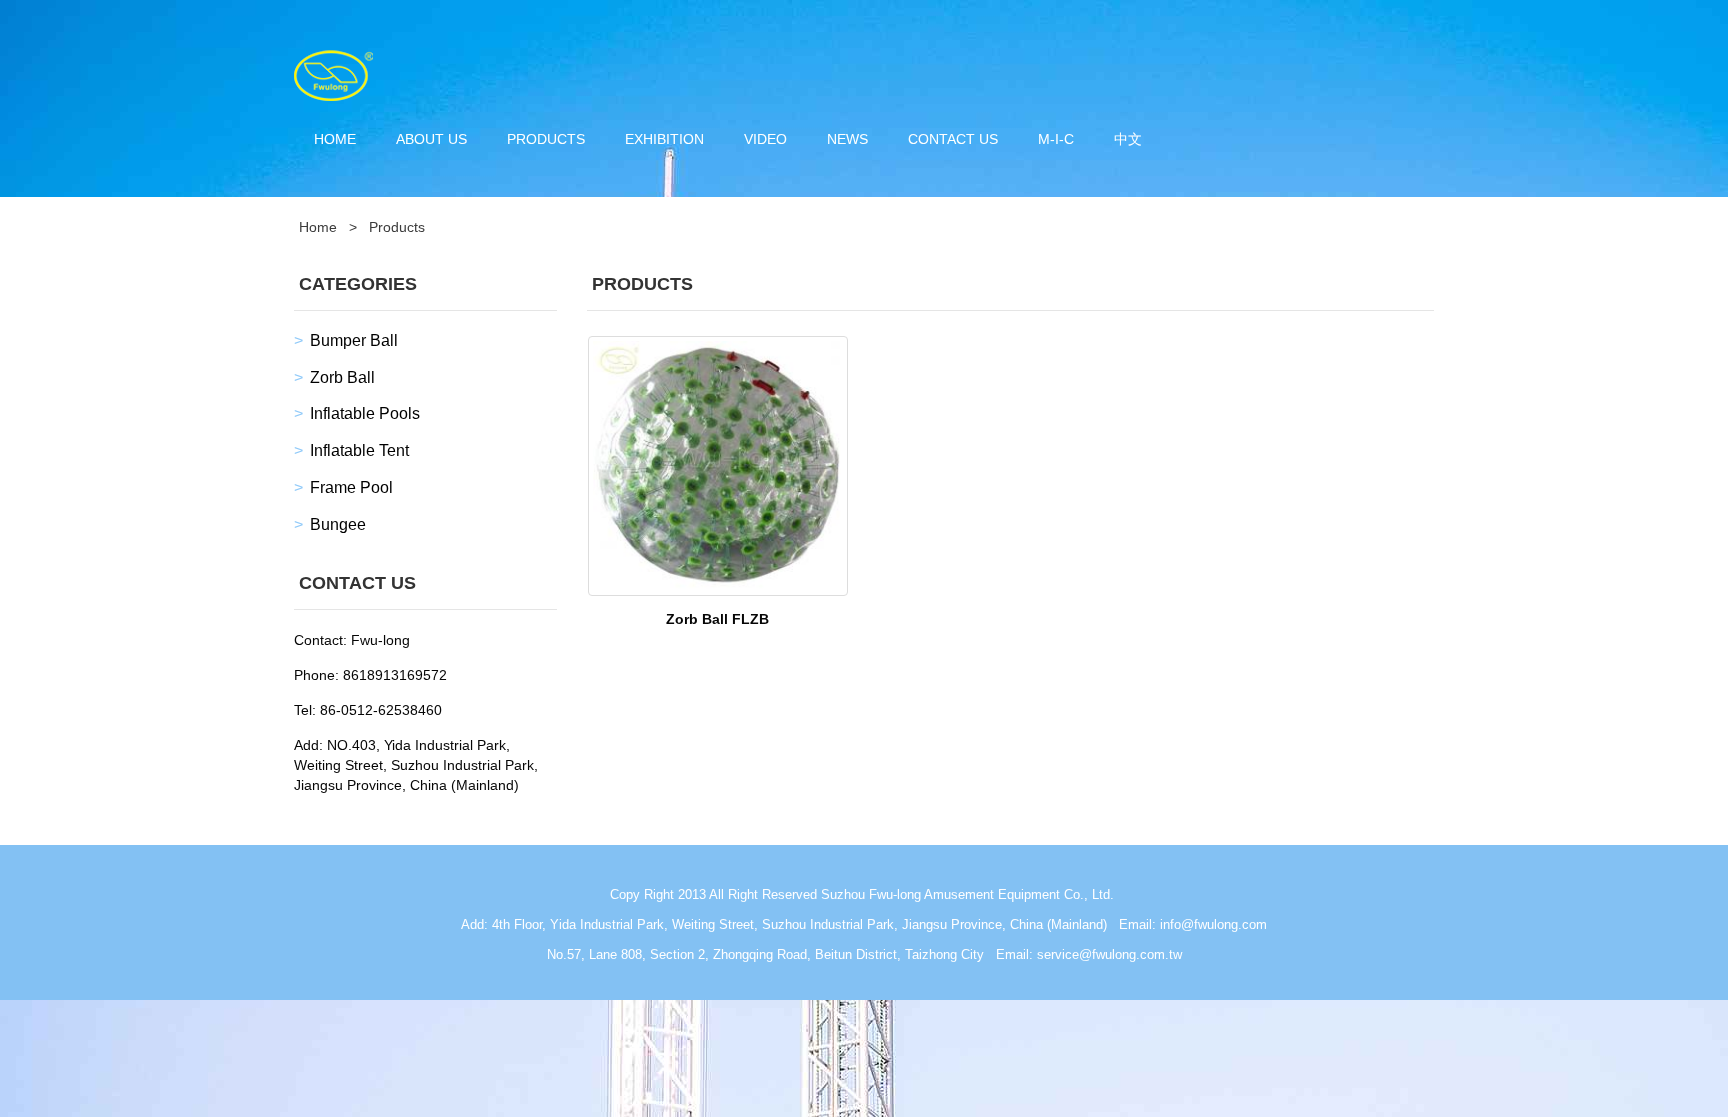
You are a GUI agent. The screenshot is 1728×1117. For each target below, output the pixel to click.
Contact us (953, 139)
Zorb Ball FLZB (717, 619)
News (847, 139)
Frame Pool (351, 487)
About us (431, 139)
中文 (1128, 139)
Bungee (338, 524)
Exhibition (664, 139)
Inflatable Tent (359, 450)
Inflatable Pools (365, 413)
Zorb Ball (342, 377)
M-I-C (1056, 139)
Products (546, 139)
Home (335, 139)
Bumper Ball (354, 340)
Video (765, 139)
